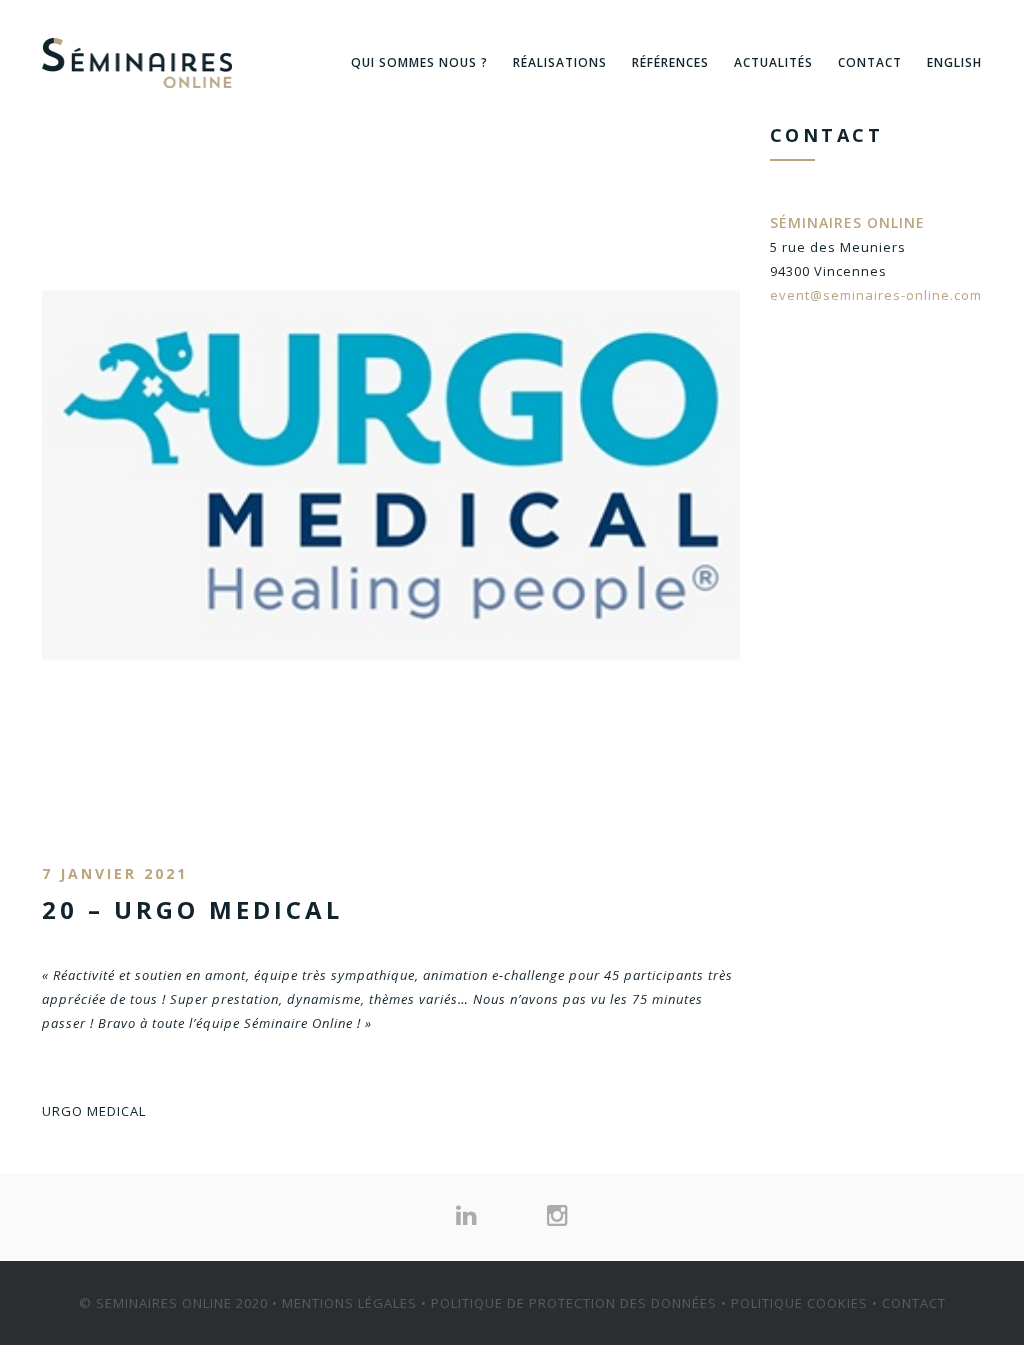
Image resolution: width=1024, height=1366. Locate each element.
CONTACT (914, 1303)
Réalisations (560, 62)
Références (670, 62)
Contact (870, 62)
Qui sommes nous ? (419, 62)
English (954, 62)
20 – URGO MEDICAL (192, 909)
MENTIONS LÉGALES (349, 1303)
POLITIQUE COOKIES (799, 1303)
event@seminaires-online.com (876, 295)
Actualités (773, 62)
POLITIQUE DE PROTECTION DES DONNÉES (574, 1303)
